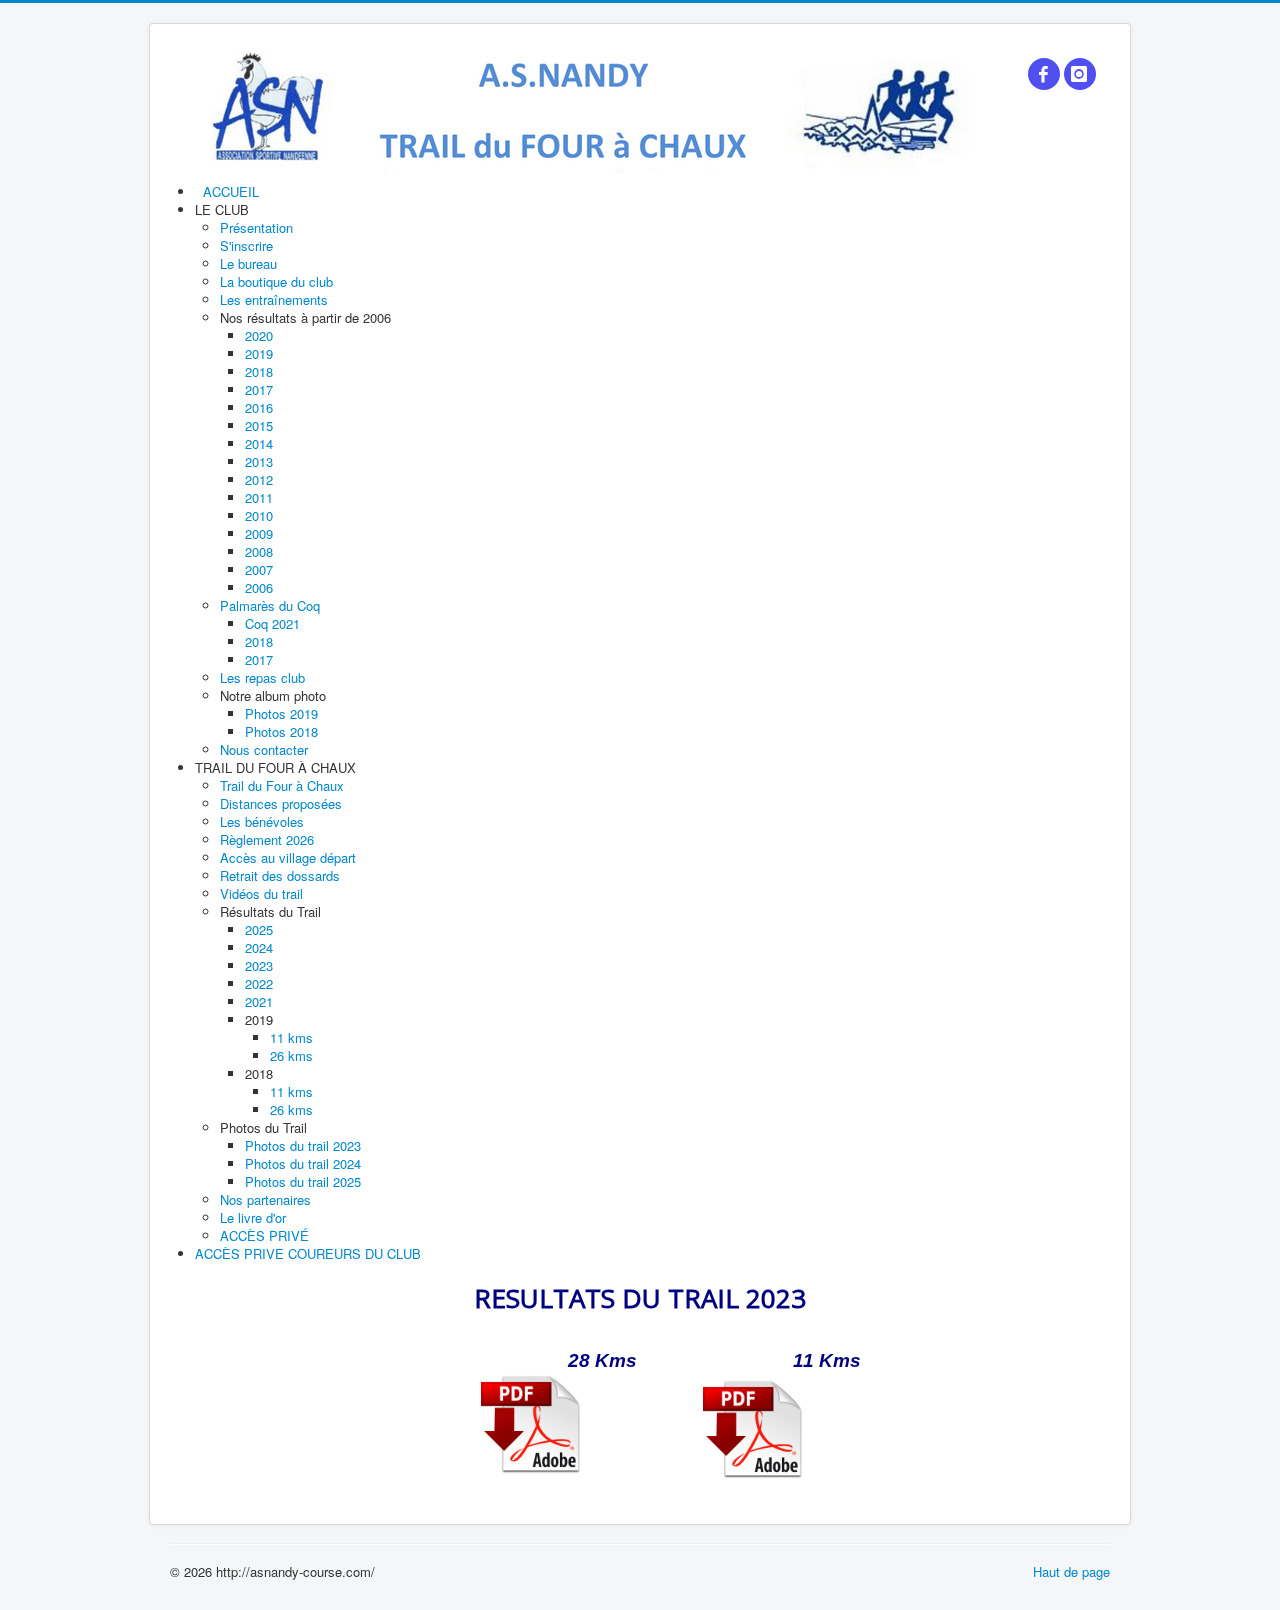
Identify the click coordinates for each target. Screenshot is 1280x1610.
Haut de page (1071, 1571)
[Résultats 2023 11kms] (752, 1429)
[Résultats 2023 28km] (530, 1424)
